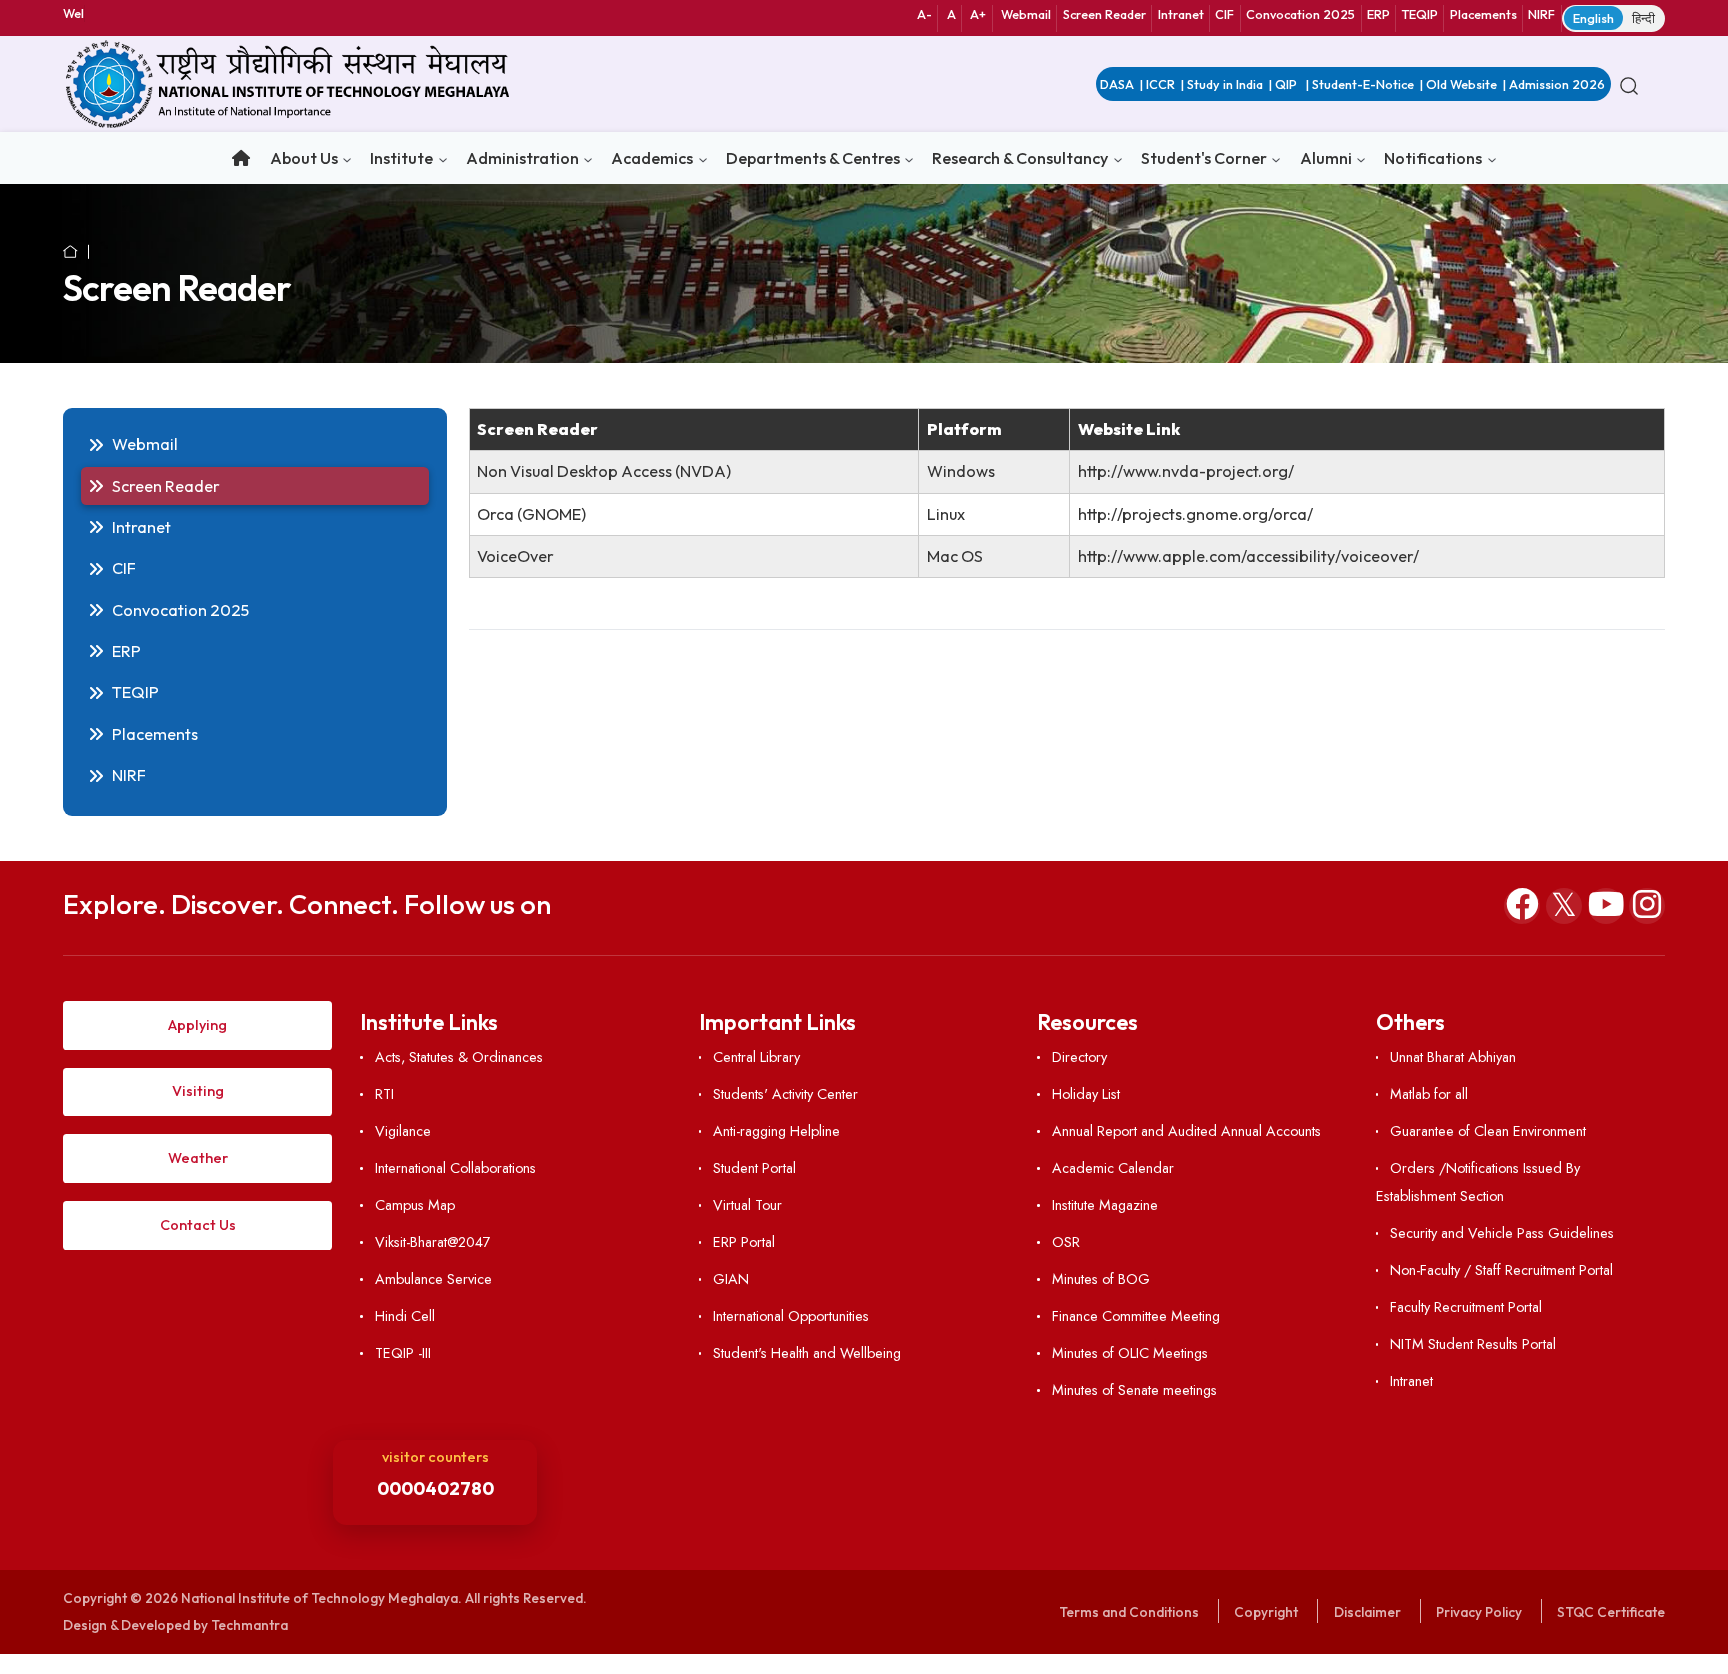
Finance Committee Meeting (1135, 1316)
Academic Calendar (1112, 1168)
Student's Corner (1204, 158)
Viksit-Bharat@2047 (432, 1242)
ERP (1378, 14)
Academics (652, 158)
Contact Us (198, 1225)
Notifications (1433, 158)
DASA (1117, 84)
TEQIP (1420, 14)
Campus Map (414, 1205)
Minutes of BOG (1100, 1279)
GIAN (731, 1279)
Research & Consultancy (1020, 158)
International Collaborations (455, 1168)
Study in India (1225, 84)
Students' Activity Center (785, 1094)
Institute (401, 158)
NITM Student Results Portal (1473, 1344)
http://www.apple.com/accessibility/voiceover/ (1248, 556)
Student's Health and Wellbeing (807, 1353)
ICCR (1160, 84)
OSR (1065, 1242)
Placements (1483, 14)
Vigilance (402, 1131)
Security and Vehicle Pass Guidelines (1502, 1233)
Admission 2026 (1557, 84)
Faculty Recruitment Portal (1466, 1307)
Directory (1079, 1057)
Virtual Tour (747, 1205)
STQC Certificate (1611, 1612)
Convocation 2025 (1300, 14)
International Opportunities (791, 1316)
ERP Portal (744, 1242)
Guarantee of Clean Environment (1488, 1131)
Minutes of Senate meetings (1134, 1390)
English (1593, 18)
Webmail (1026, 14)
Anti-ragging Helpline (776, 1131)
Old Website (1461, 84)
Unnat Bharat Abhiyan (1453, 1057)
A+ (978, 14)
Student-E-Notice (1363, 84)
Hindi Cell (404, 1316)
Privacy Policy (1479, 1612)
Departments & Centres (813, 158)
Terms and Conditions (1129, 1612)
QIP (1287, 84)
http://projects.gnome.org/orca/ (1195, 514)
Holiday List (1085, 1094)
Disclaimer (1367, 1612)
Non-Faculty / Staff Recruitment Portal (1501, 1270)
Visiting (198, 1091)
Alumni (1326, 158)
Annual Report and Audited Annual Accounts (1186, 1131)
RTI (384, 1094)
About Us (304, 158)
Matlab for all (1429, 1094)
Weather (198, 1158)
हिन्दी (1643, 18)
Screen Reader (1104, 14)
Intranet (1181, 14)
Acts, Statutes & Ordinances (458, 1057)
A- (924, 14)
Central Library (756, 1057)
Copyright (1266, 1612)
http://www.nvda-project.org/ (1186, 471)
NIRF (1541, 14)
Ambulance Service (433, 1279)
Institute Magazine (1104, 1205)
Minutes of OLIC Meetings (1129, 1353)
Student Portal (754, 1168)
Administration (522, 158)
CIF (1224, 14)
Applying (197, 1025)
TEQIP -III (402, 1353)
